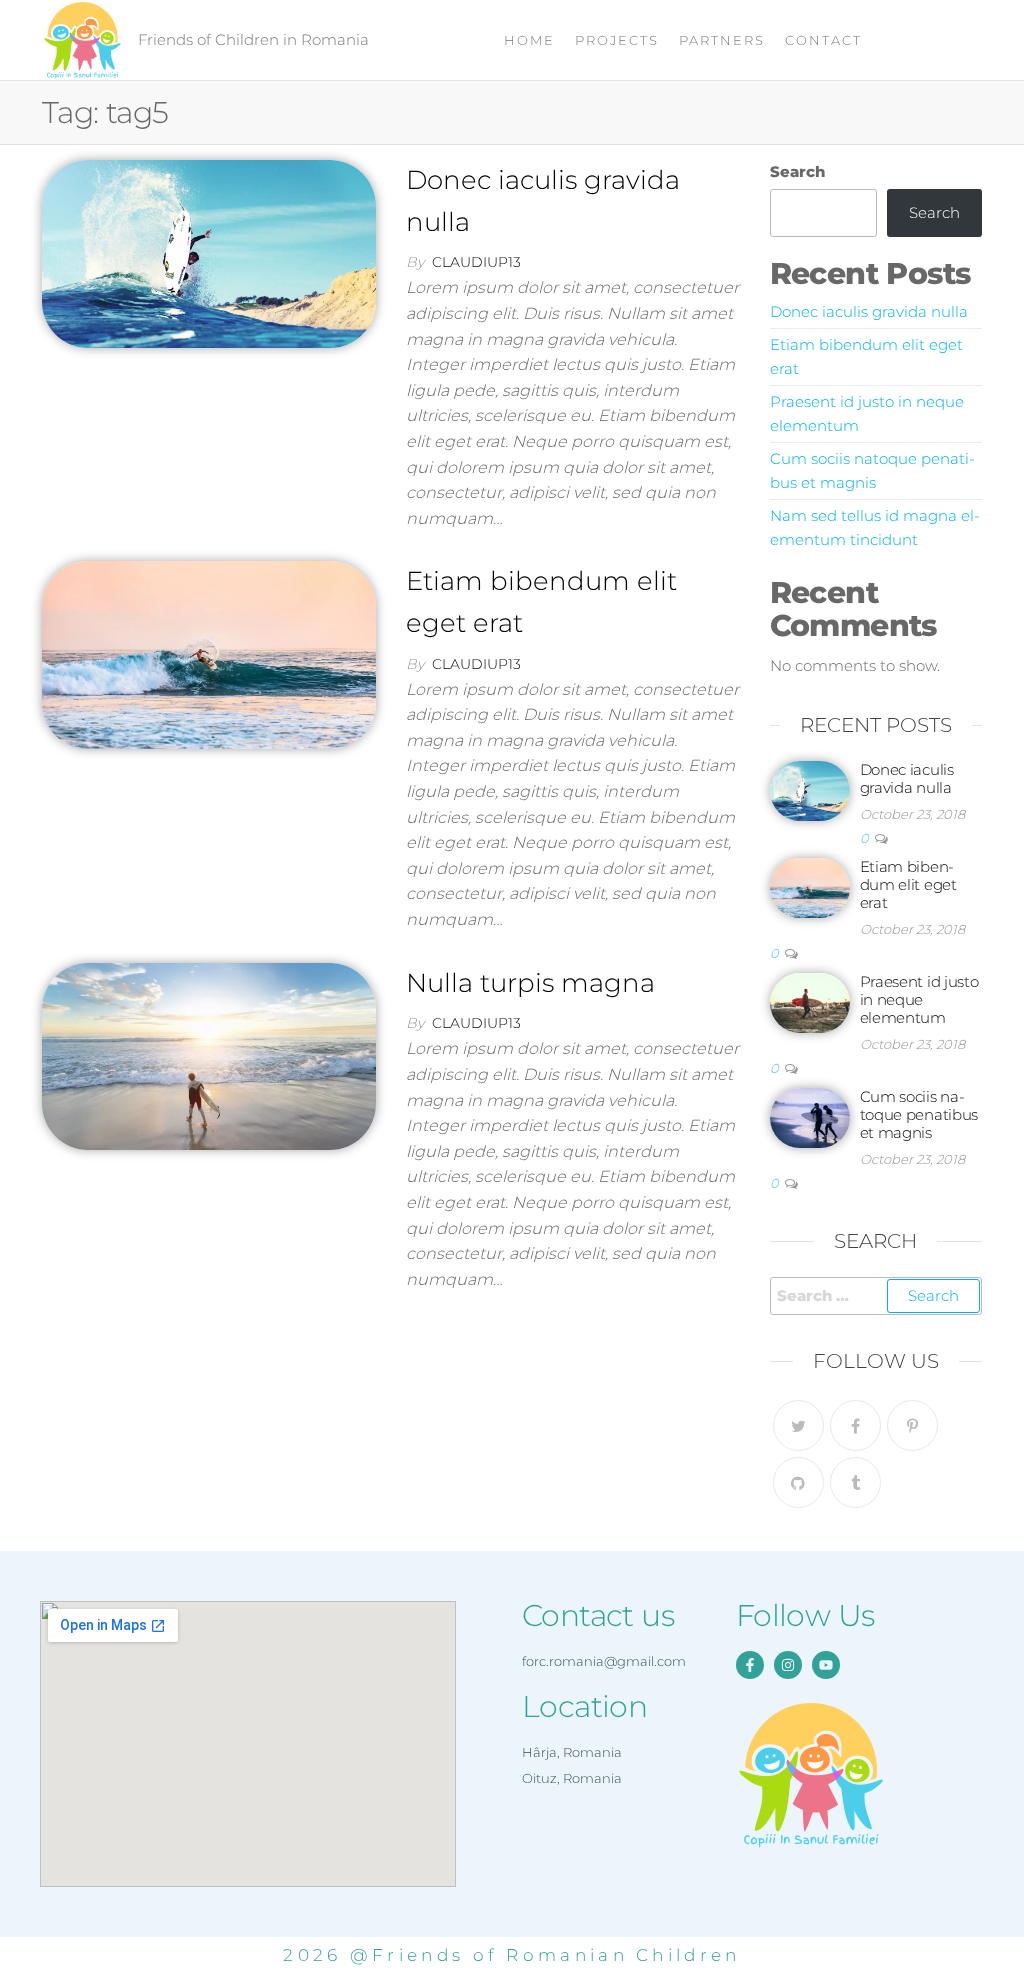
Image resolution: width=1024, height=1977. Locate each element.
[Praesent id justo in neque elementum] (810, 1001)
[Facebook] (855, 1425)
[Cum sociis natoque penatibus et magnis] (810, 1116)
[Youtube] (826, 1665)
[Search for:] (876, 1296)
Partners (722, 40)
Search (797, 171)
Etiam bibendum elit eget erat (908, 884)
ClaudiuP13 (476, 262)
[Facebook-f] (750, 1665)
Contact (823, 40)
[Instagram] (788, 1665)
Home (529, 40)
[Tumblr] (855, 1482)
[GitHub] (798, 1482)
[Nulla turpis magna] (209, 1055)
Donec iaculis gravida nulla (869, 311)
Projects (617, 40)
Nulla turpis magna (530, 983)
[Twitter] (798, 1425)
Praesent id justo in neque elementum (919, 999)
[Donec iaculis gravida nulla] (209, 252)
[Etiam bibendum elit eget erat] (209, 654)
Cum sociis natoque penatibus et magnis (919, 1114)
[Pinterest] (912, 1425)
